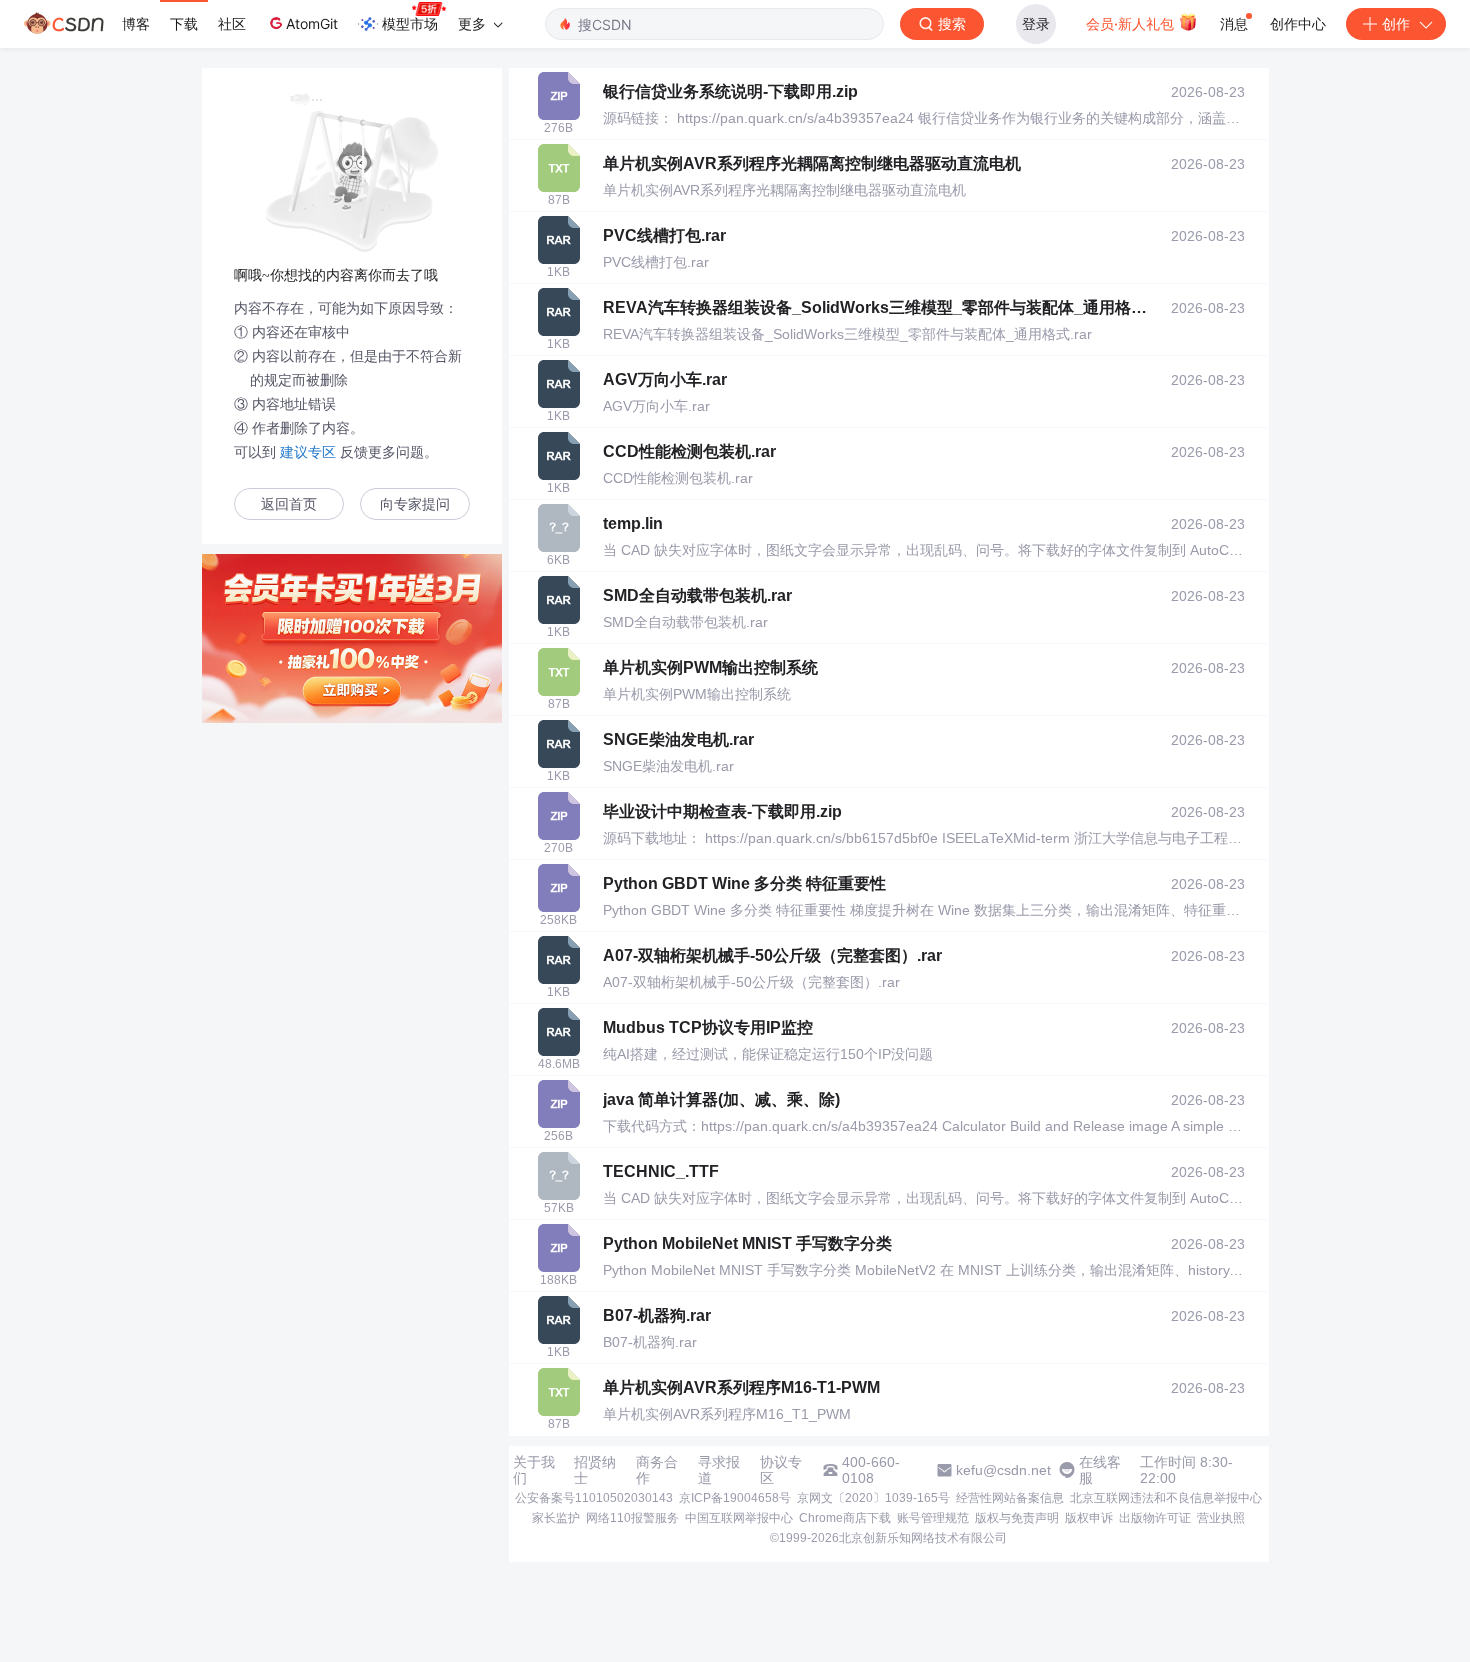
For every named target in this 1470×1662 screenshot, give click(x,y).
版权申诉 (1089, 1518)
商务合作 (657, 1470)
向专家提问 (415, 504)
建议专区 (308, 452)
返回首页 (289, 504)
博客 (136, 23)
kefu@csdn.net (1003, 1470)
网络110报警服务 (632, 1518)
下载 (184, 23)
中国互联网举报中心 (739, 1518)
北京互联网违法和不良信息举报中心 (1166, 1498)
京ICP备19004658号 (735, 1498)
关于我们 (534, 1470)
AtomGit (312, 23)
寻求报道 (719, 1470)
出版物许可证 (1155, 1518)
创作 (1396, 23)
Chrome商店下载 (845, 1518)
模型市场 (410, 23)
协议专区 (781, 1470)
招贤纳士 (595, 1470)
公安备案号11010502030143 (594, 1498)
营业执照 (1221, 1518)
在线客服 (1100, 1470)
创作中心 (1298, 23)
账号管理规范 (933, 1518)
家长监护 (556, 1518)
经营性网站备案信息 (1010, 1498)
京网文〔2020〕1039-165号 (873, 1498)
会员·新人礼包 (1132, 23)
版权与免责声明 (1017, 1518)
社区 (232, 23)
